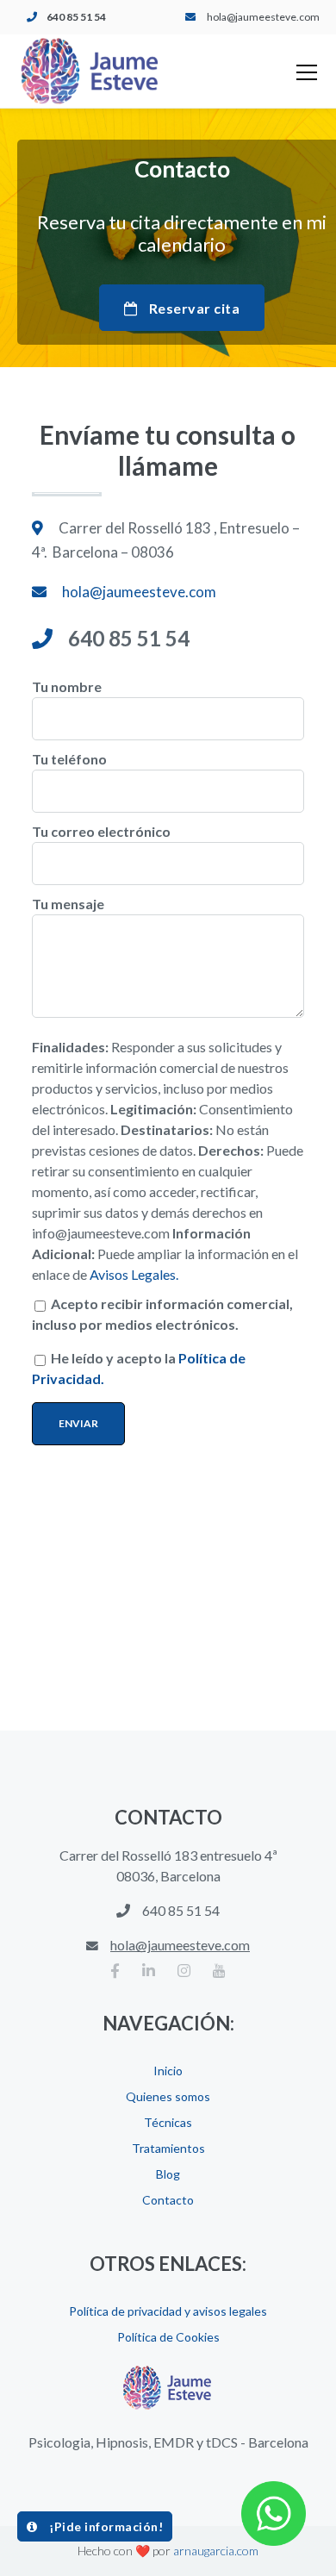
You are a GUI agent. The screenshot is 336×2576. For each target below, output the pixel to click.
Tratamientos (168, 2148)
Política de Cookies (168, 2337)
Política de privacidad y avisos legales (168, 2311)
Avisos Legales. (134, 1274)
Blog (168, 2174)
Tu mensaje (68, 904)
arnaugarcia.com (216, 2551)
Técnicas (168, 2122)
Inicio (168, 2071)
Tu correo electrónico (101, 831)
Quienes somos (168, 2096)
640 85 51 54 (76, 17)
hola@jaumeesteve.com (263, 17)
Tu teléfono (69, 759)
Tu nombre (67, 686)
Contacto (168, 2200)
